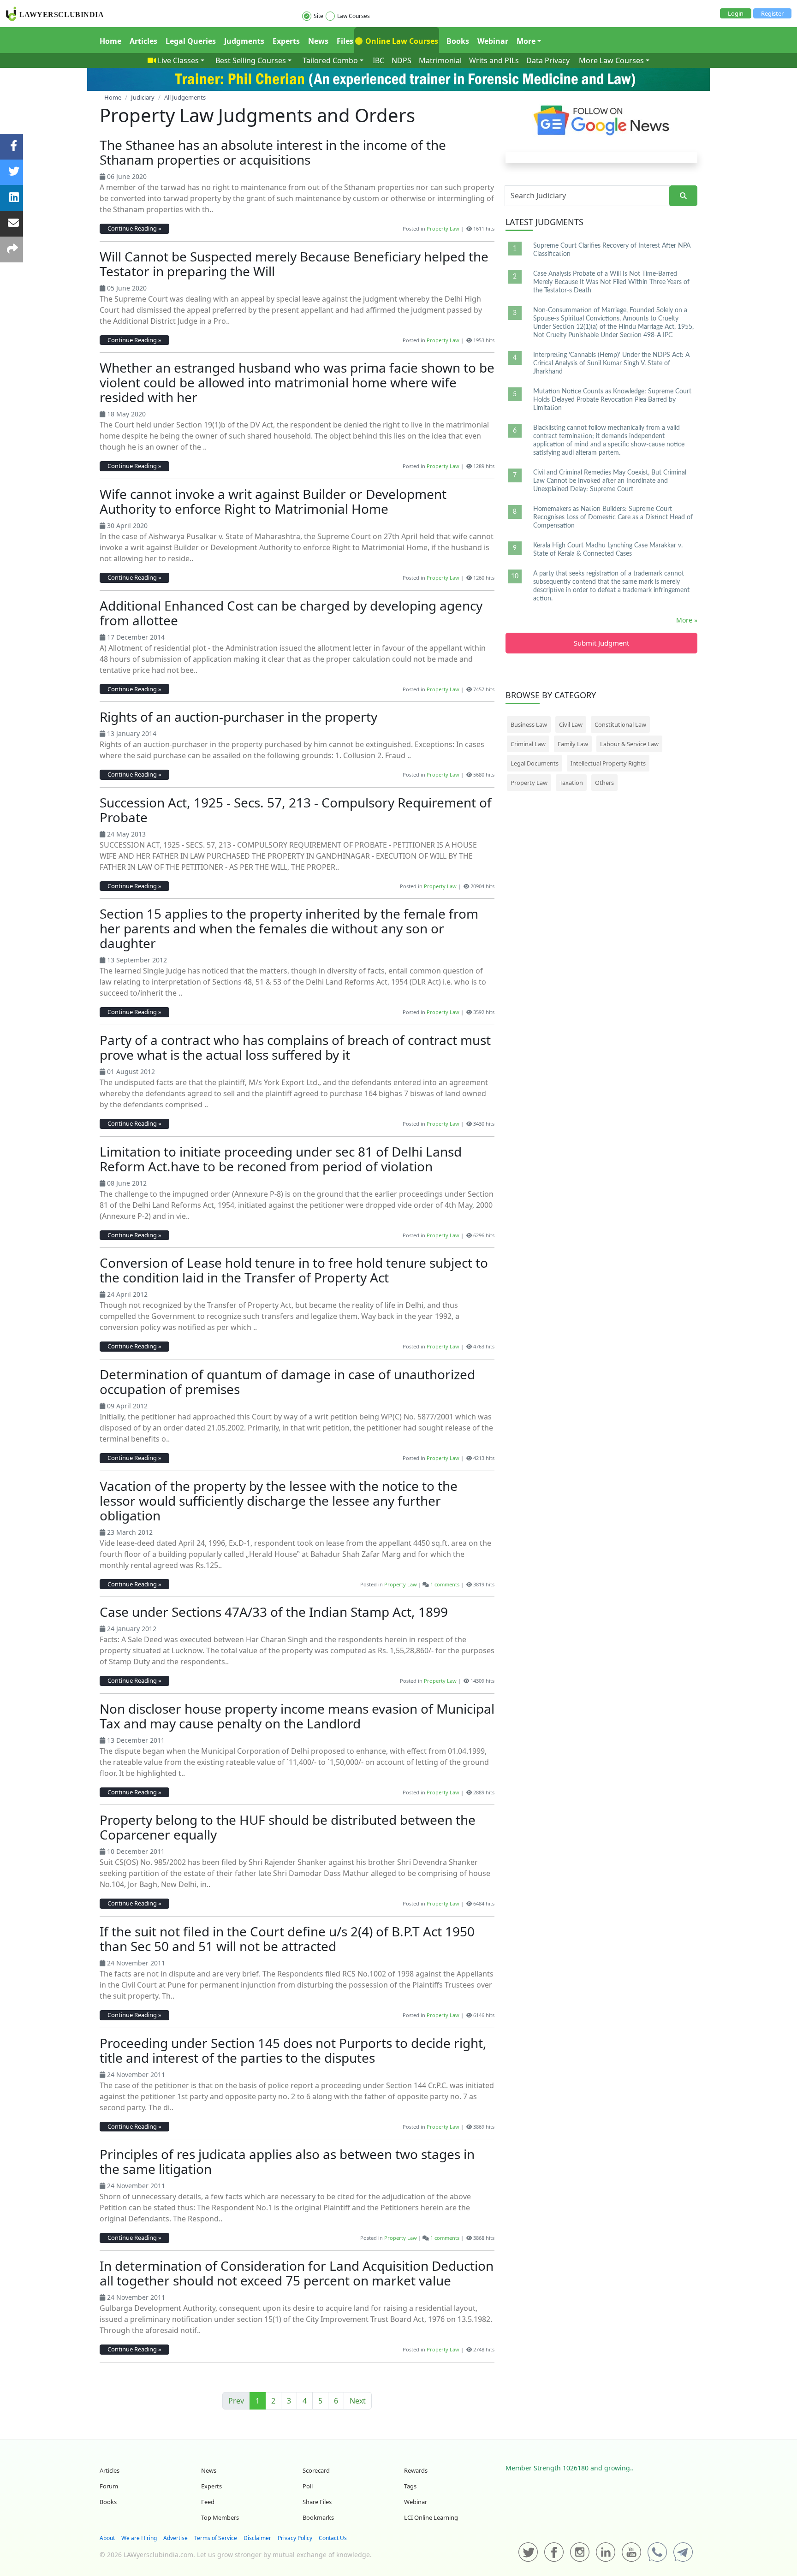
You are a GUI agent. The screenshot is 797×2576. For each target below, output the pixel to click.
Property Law (443, 229)
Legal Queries (191, 41)
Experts (286, 41)
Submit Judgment (601, 643)
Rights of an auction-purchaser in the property (238, 717)
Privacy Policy (295, 2538)
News (318, 41)
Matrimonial (440, 60)
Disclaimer (257, 2538)
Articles (143, 41)
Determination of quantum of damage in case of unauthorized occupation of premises (287, 1382)
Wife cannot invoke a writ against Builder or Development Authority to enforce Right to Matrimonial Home (273, 501)
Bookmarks (318, 2517)
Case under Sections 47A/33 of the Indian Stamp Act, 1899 (274, 1612)
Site (318, 16)
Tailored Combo (330, 60)
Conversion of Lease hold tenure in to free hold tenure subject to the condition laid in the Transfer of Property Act (294, 1270)
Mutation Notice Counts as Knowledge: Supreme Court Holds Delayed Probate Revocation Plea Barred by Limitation (612, 400)
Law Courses (354, 16)
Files (345, 41)
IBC (378, 60)
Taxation (571, 783)
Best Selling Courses (251, 60)
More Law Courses (611, 60)
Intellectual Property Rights (608, 763)
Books (458, 41)
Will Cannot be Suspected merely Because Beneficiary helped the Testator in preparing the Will (294, 264)
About (107, 2538)
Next (358, 2401)
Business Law (529, 724)
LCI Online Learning (431, 2517)
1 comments (445, 1584)
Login (736, 13)
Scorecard (316, 2470)
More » (687, 620)
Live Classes (178, 60)
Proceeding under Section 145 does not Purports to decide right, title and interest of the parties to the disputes (293, 2050)
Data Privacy (548, 60)
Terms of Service (216, 2538)
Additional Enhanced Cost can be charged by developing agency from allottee (291, 613)
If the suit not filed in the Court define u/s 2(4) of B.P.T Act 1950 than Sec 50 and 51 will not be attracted (287, 1939)
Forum (109, 2486)
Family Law (573, 744)
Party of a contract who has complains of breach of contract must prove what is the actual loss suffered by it (295, 1047)
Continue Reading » (134, 228)
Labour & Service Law (629, 744)
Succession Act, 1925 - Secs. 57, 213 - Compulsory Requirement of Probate (296, 810)
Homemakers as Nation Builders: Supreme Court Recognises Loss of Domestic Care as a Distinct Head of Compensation (613, 517)
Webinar (493, 41)
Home (110, 41)
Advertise (175, 2538)
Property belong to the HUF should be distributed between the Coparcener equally (288, 1827)
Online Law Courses (401, 41)
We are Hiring (139, 2538)
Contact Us (333, 2538)
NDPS (401, 60)
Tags (410, 2486)
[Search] (683, 196)
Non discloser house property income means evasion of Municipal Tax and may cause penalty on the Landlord (297, 1716)
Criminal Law (528, 744)
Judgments (244, 41)
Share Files (317, 2502)
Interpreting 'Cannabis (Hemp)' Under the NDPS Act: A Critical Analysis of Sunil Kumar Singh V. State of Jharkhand (611, 363)
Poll (308, 2486)
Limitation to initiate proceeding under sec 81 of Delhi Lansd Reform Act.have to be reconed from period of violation (281, 1159)
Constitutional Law (620, 724)
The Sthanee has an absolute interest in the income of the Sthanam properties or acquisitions (273, 152)
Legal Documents (535, 763)
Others (604, 783)
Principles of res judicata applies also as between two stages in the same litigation (287, 2161)
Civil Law (571, 724)
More (526, 41)
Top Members (220, 2517)
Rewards (416, 2470)
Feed (208, 2502)
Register (772, 13)
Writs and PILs (494, 60)
